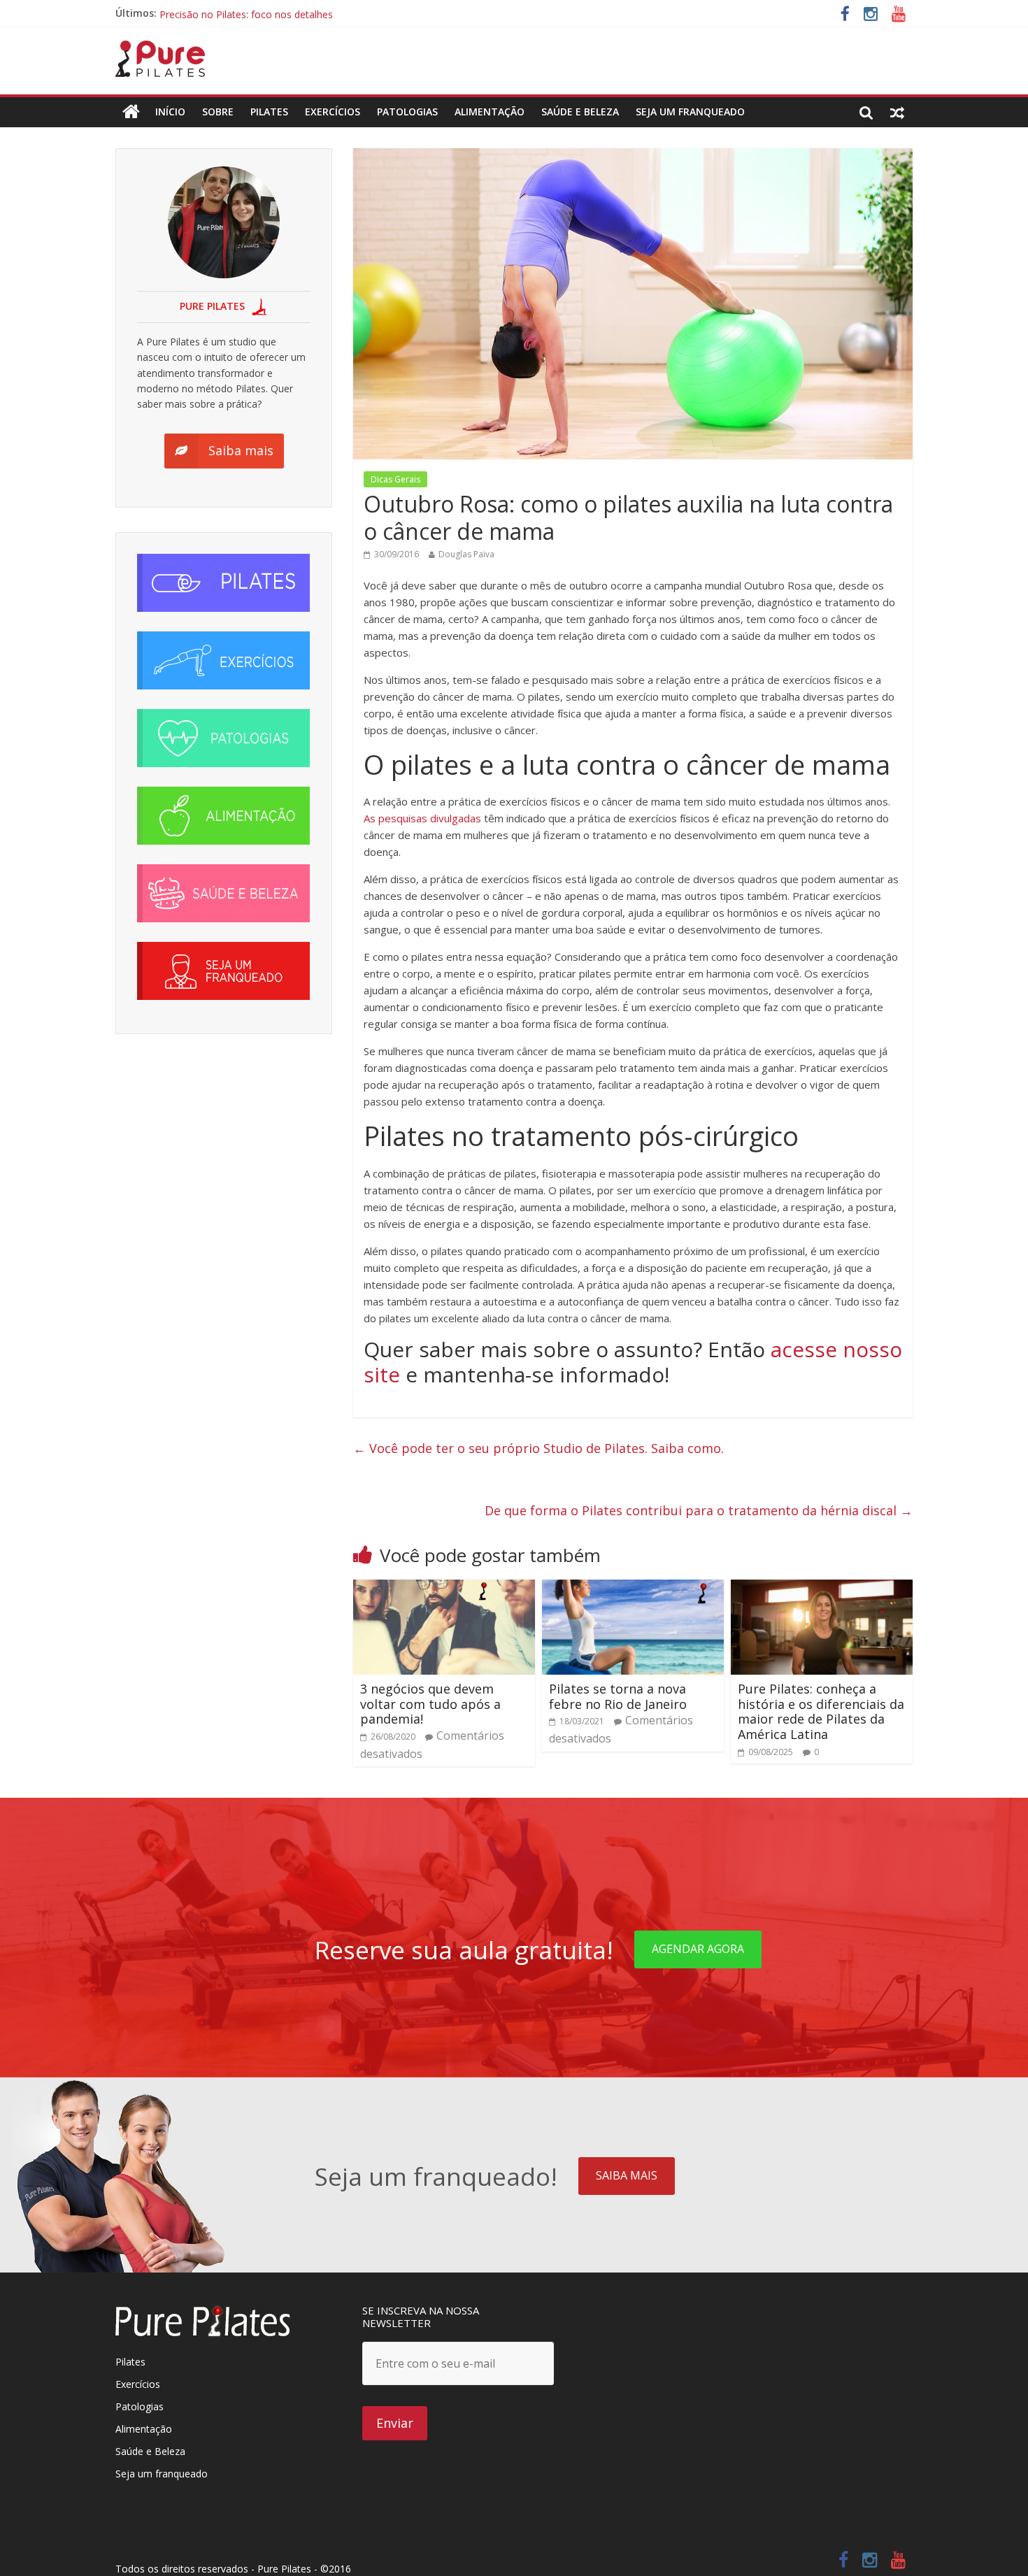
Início (170, 112)
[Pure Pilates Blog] (160, 49)
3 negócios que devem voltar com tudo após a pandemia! (430, 1704)
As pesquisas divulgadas (422, 818)
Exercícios (333, 112)
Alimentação (490, 112)
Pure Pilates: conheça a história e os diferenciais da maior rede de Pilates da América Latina (821, 1711)
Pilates (269, 112)
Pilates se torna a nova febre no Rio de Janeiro (618, 1696)
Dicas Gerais (395, 479)
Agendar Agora (698, 1949)
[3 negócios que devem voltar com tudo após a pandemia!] (444, 1588)
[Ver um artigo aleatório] (897, 112)
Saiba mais (627, 2175)
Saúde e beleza (580, 112)
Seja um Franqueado (690, 112)
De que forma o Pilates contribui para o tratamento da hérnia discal (699, 1510)
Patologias (407, 112)
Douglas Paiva (466, 554)
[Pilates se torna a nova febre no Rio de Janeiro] (633, 1588)
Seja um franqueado (162, 2474)
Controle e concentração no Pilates (240, 13)
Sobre (218, 112)
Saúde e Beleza (150, 2451)
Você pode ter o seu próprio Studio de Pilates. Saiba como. (538, 1448)
